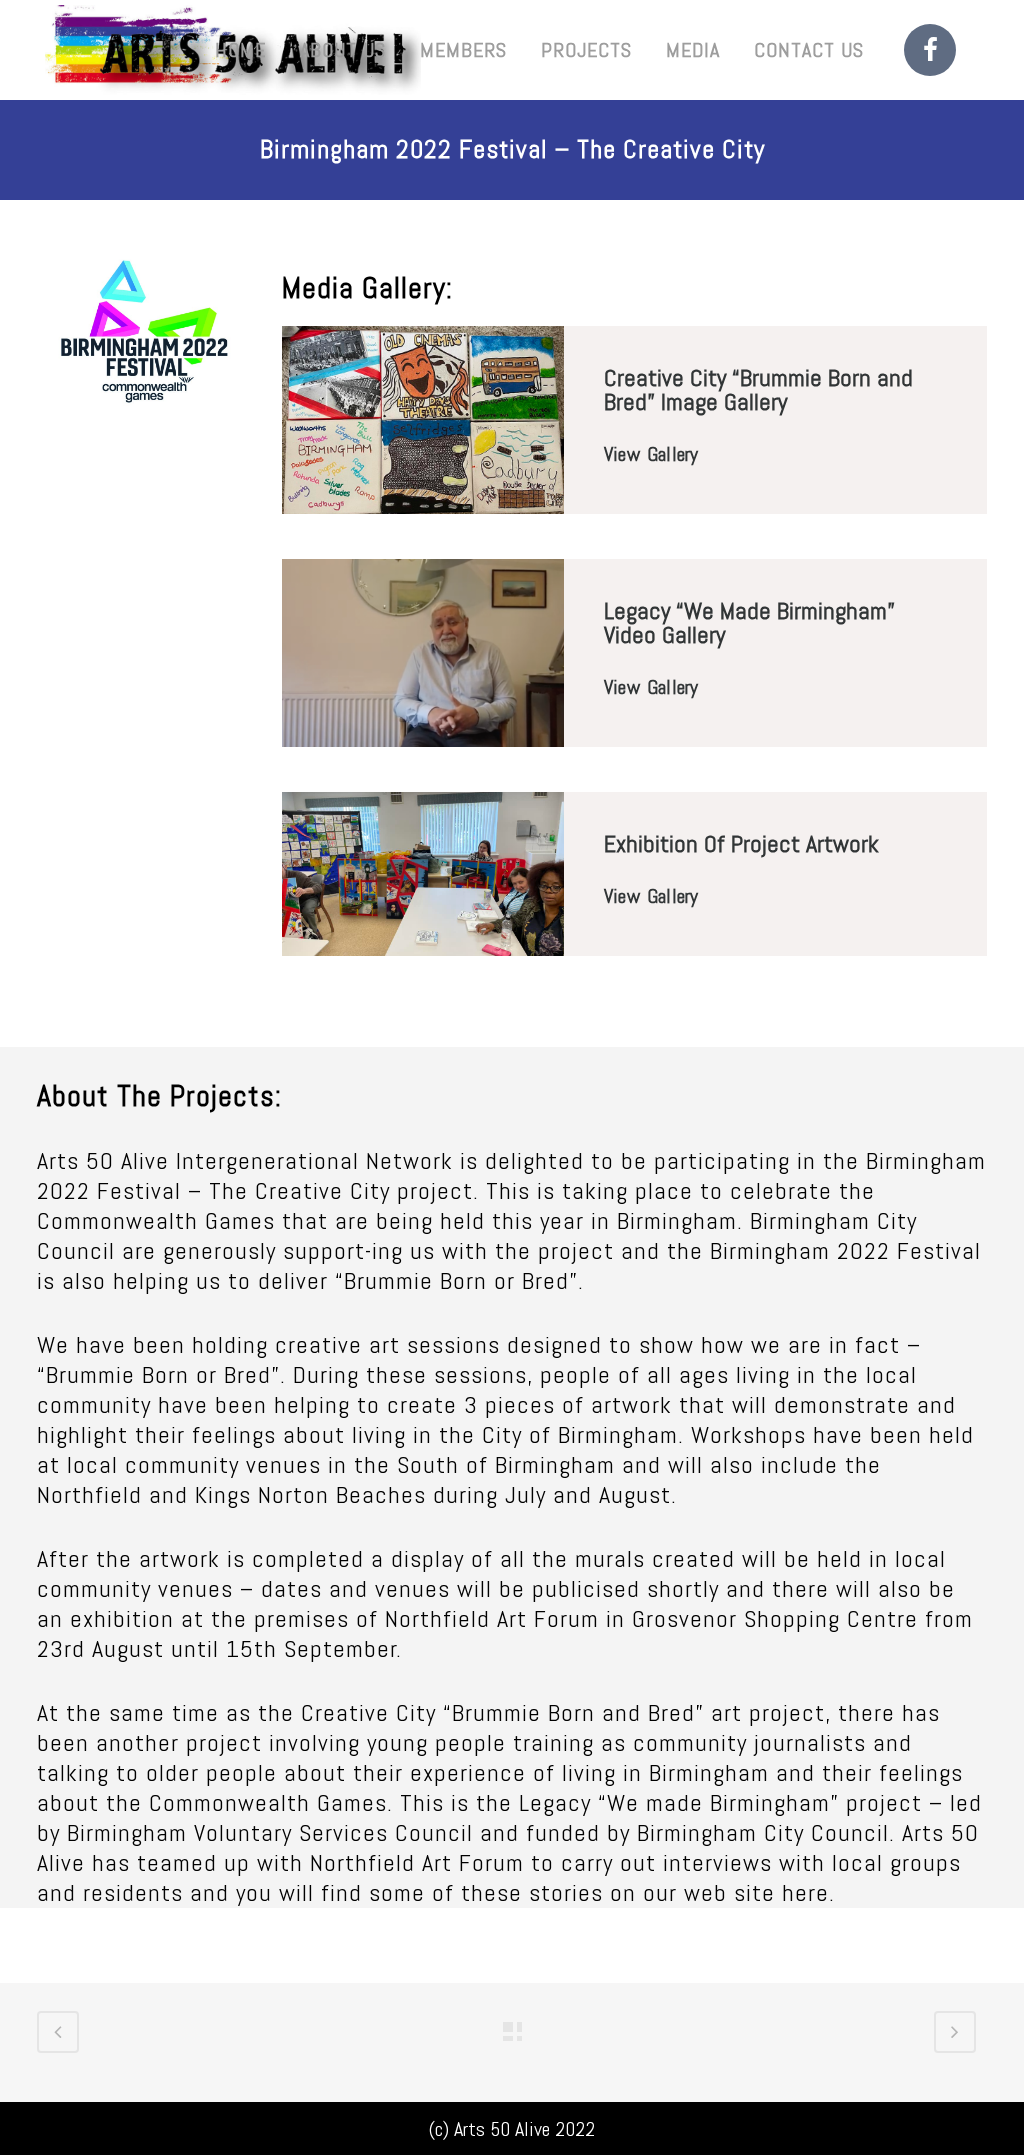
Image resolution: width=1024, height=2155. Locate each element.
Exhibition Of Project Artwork (741, 843)
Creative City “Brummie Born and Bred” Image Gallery (758, 389)
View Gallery (651, 454)
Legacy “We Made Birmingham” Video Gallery (749, 622)
